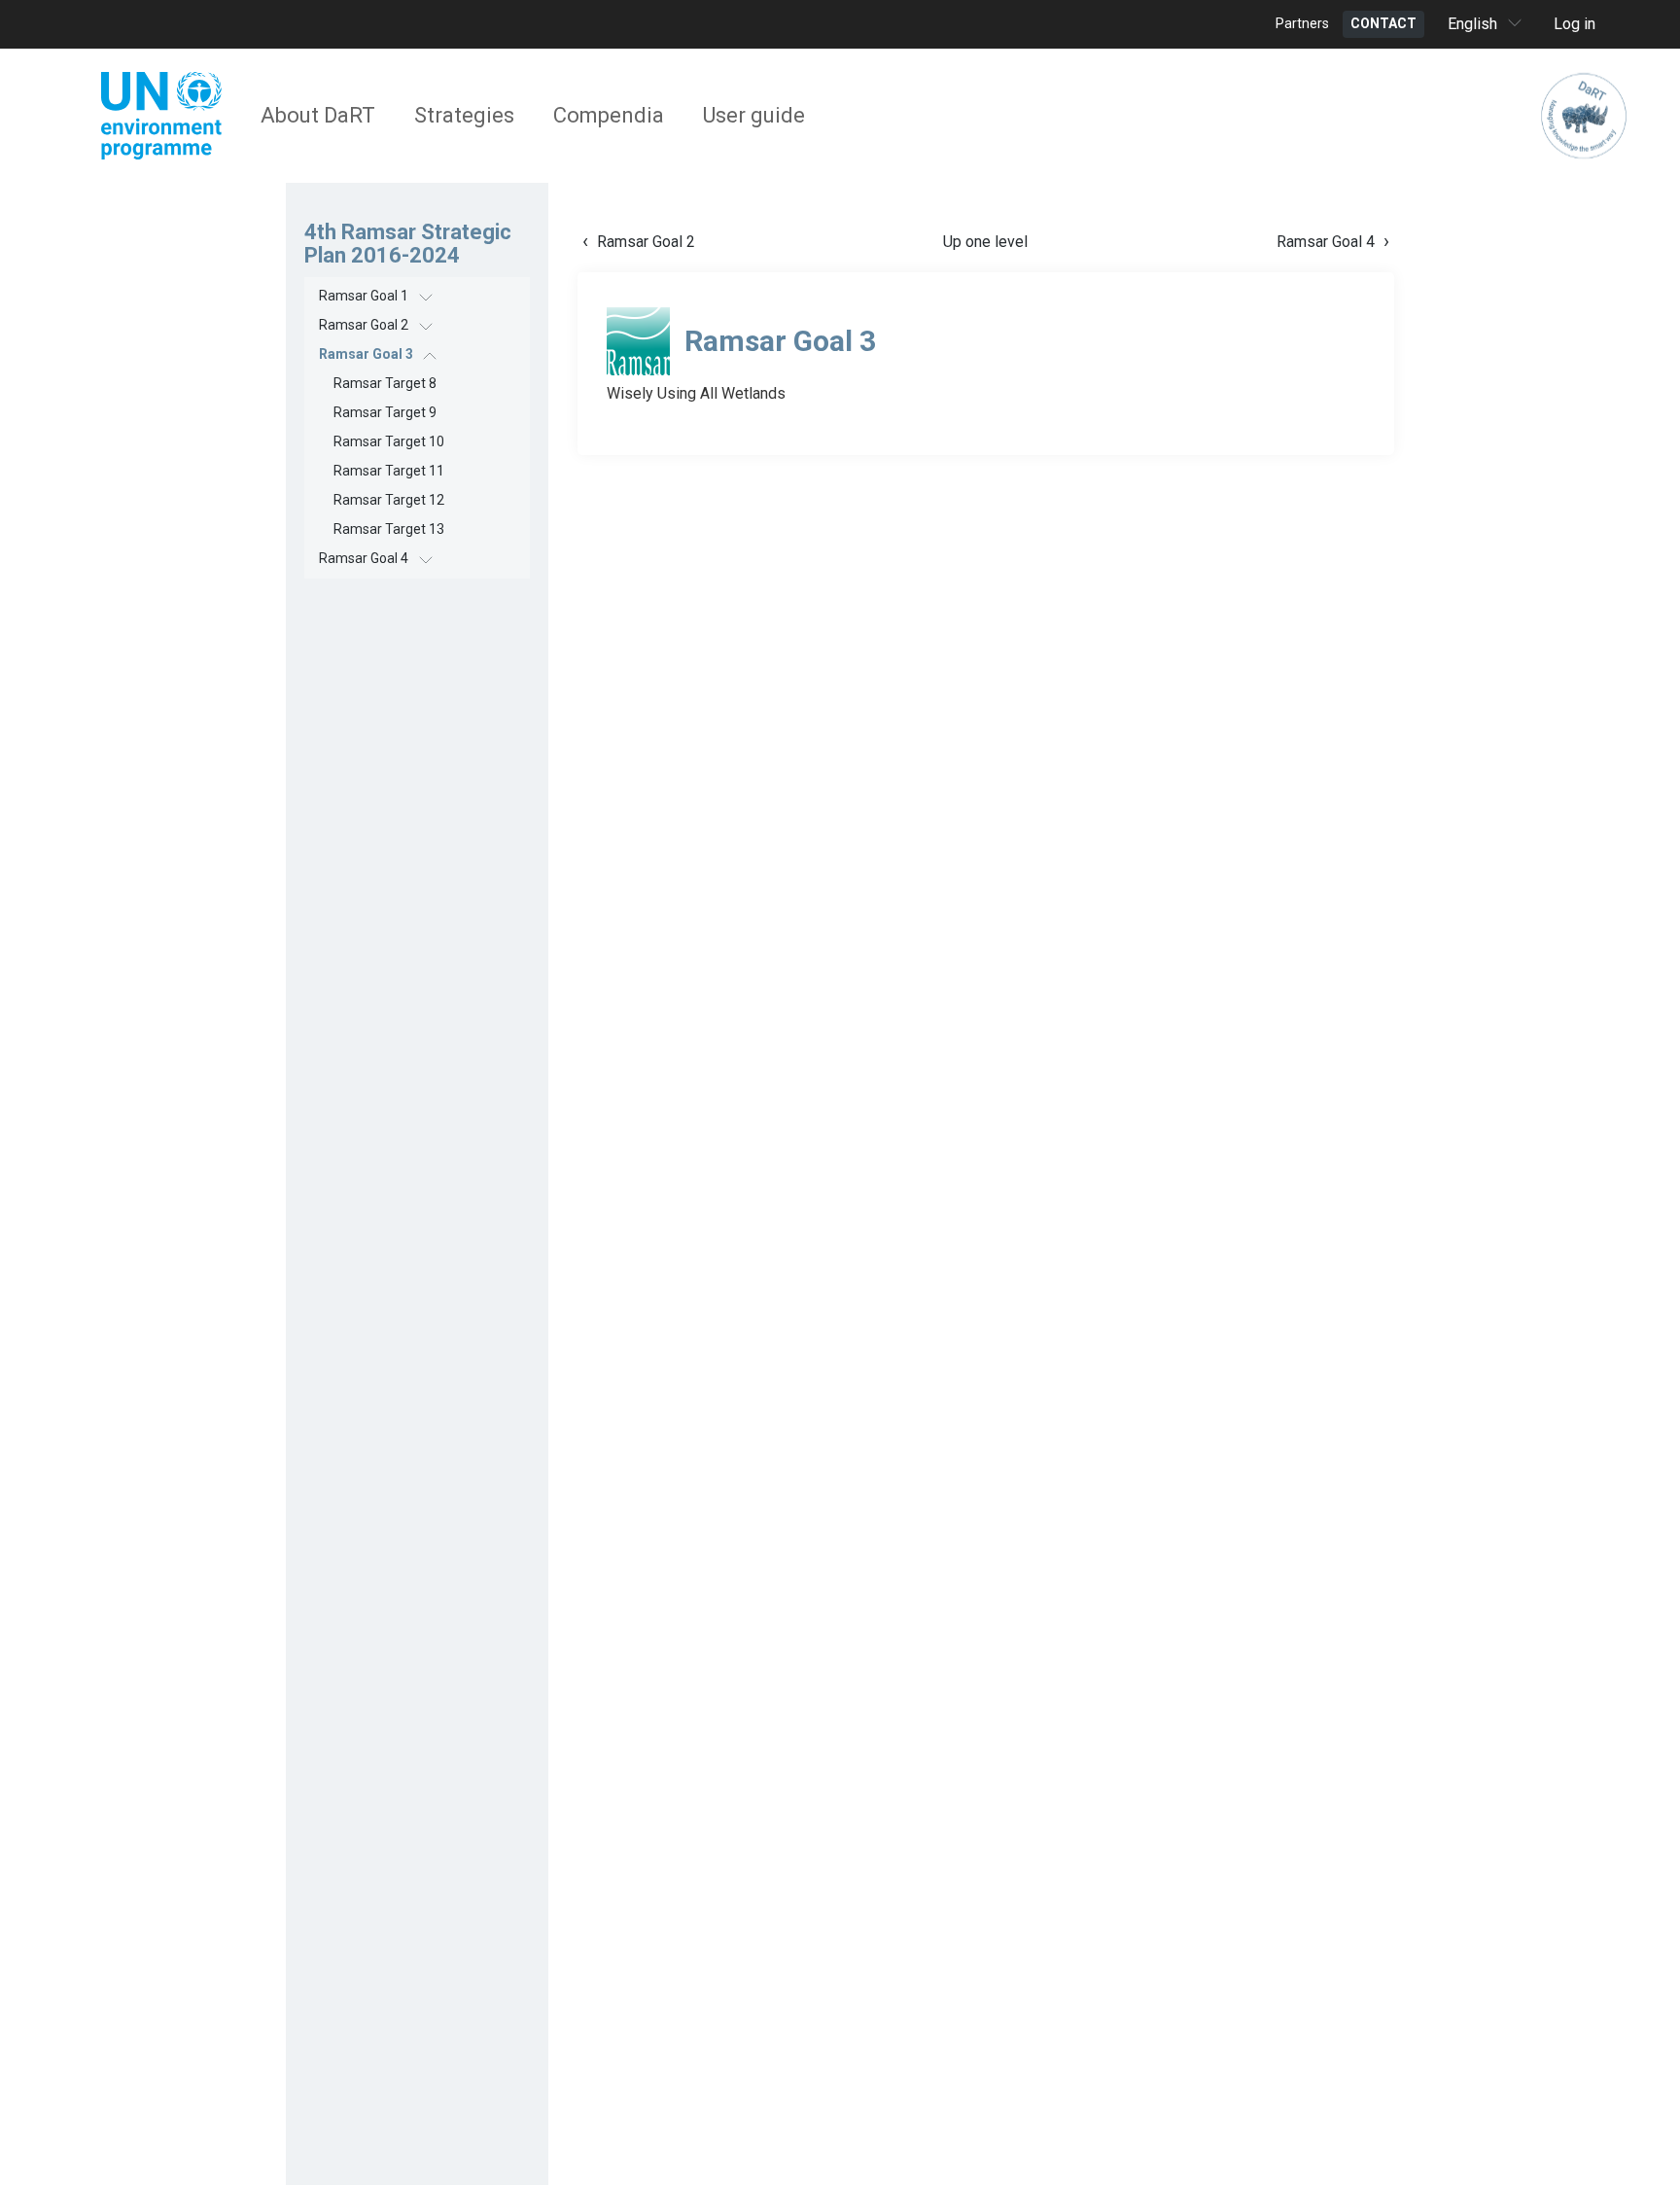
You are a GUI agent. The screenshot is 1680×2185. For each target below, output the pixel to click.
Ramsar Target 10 (389, 441)
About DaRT (318, 115)
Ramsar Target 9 (385, 412)
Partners (1302, 23)
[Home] (1584, 116)
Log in (1575, 24)
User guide (754, 115)
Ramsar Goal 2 (364, 325)
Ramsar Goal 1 (364, 296)
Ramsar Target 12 (389, 500)
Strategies (464, 115)
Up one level (985, 242)
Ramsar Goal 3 (366, 354)
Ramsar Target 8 (385, 383)
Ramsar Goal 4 (364, 558)
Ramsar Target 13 (389, 529)
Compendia (609, 115)
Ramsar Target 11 (389, 471)
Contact (1383, 23)
